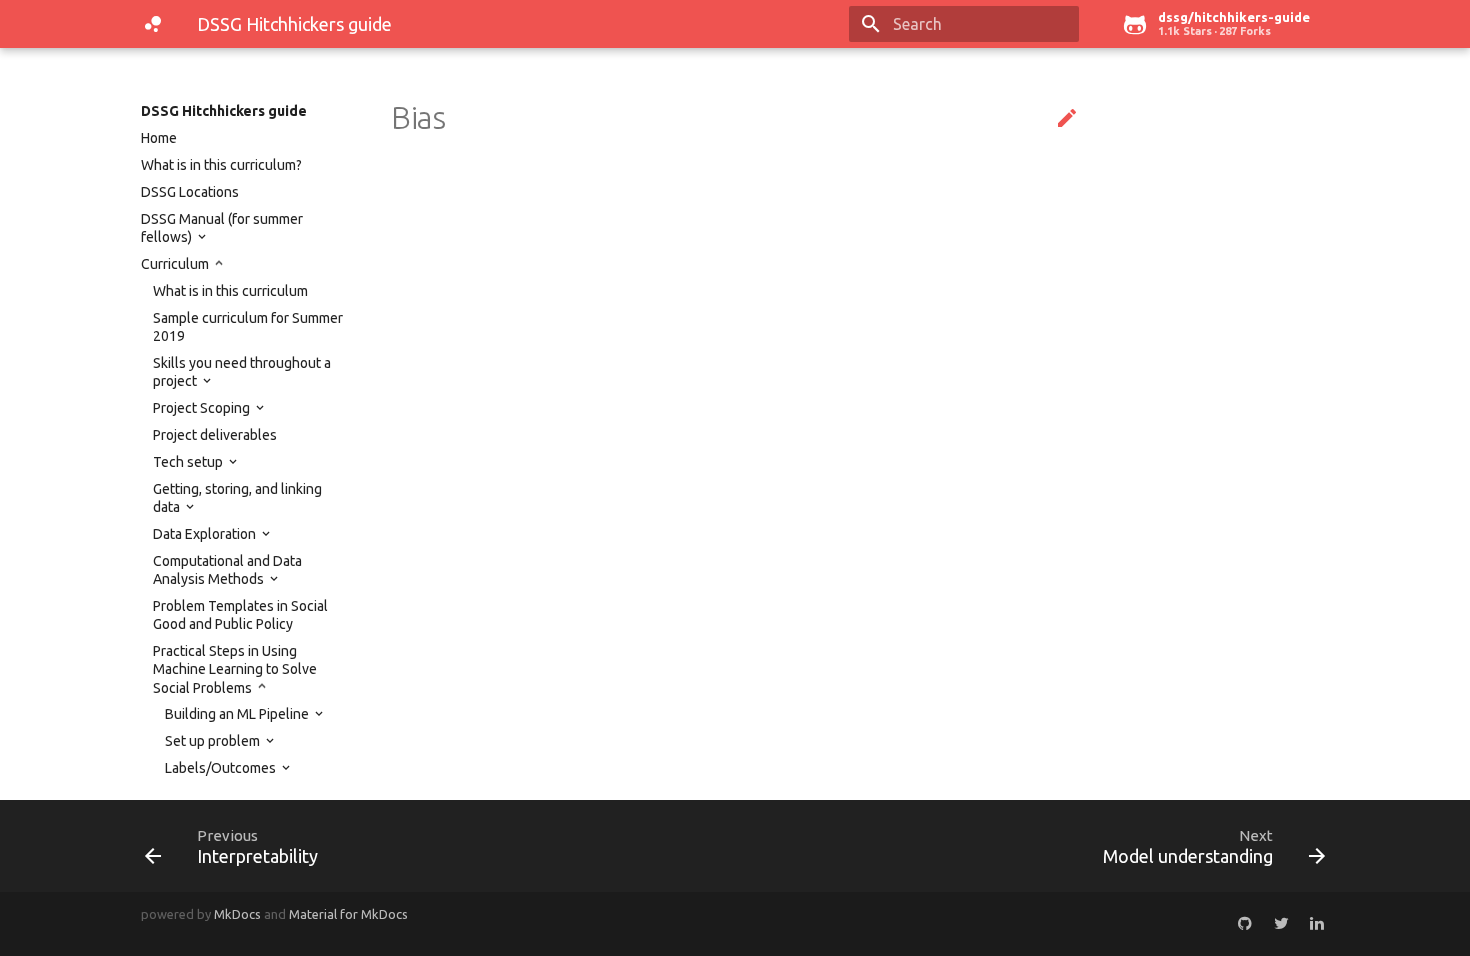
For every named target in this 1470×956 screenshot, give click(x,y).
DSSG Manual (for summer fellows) (222, 228)
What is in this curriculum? (221, 165)
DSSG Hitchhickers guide (224, 111)
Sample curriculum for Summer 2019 (248, 327)
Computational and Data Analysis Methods (227, 570)
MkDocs (237, 914)
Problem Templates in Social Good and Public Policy (240, 615)
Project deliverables (215, 435)
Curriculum (176, 264)
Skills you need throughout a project (242, 372)
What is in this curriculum (230, 291)
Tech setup (189, 462)
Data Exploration (206, 534)
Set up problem (214, 741)
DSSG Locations (190, 192)
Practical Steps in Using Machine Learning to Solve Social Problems (235, 669)
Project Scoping (203, 408)
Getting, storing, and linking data (237, 498)
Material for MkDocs (348, 914)
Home (159, 138)
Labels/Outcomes (222, 768)
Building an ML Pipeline (238, 714)
